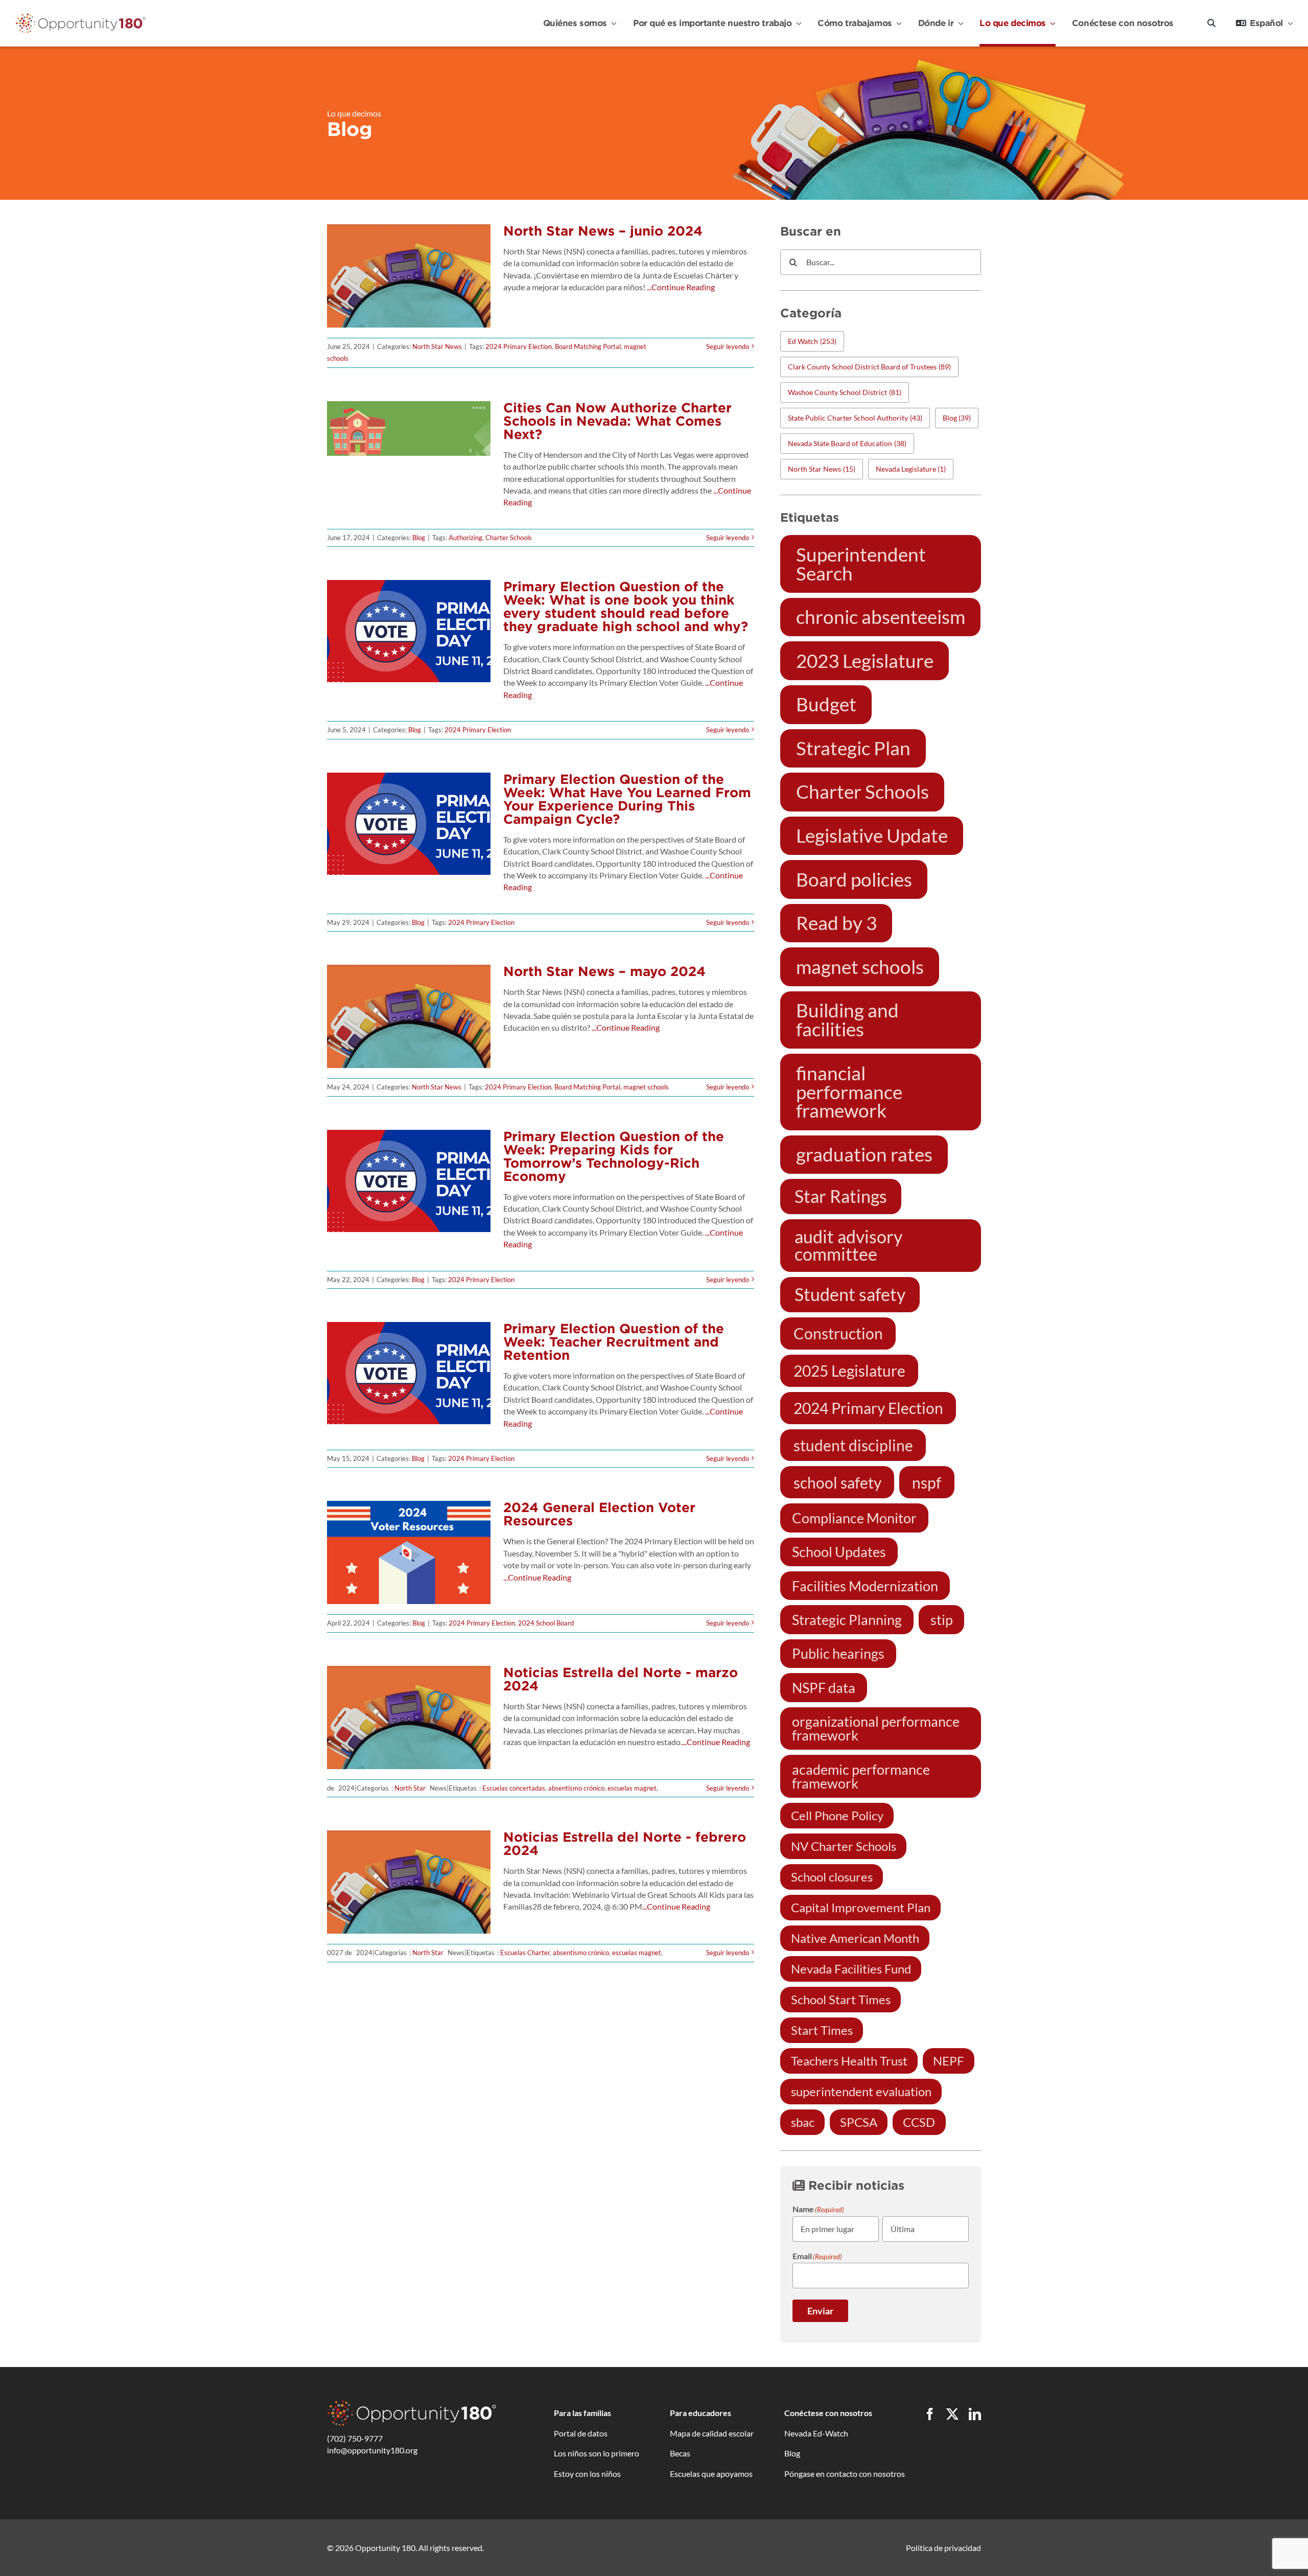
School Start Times (841, 1999)
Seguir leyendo (728, 346)
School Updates (839, 1552)
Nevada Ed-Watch (816, 2433)
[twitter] (952, 2414)
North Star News (437, 346)
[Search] (1211, 23)
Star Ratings (841, 1196)
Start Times (822, 2030)
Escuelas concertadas (514, 1788)
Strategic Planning (847, 1620)
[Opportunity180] (81, 16)
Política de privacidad (943, 2548)
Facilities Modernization (865, 1586)
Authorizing (465, 538)
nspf (927, 1482)
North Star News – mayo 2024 (604, 971)
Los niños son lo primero (597, 2453)
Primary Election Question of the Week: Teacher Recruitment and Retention (614, 1342)
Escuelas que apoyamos (711, 2474)
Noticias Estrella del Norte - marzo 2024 (621, 1679)
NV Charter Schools (844, 1846)
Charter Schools (509, 538)
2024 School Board (546, 1623)
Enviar (820, 2311)
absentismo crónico (576, 1788)
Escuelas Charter (525, 1953)
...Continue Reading (680, 287)
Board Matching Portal (588, 346)
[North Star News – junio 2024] (409, 276)
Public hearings (838, 1653)
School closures (832, 1877)
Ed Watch (812, 341)
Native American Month (855, 1938)
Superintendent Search (861, 564)
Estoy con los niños (587, 2474)
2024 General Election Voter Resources (599, 1514)
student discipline (853, 1445)
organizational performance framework (876, 1728)
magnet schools (646, 1087)
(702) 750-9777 (355, 2438)
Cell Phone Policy (837, 1815)
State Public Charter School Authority (855, 418)
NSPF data (824, 1688)
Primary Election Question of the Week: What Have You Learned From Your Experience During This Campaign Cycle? (627, 799)
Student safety (850, 1294)
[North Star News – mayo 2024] (409, 1016)
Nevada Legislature (911, 469)
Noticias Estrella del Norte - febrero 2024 (625, 1843)
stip (942, 1620)
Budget (826, 704)
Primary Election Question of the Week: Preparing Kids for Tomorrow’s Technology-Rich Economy (614, 1156)
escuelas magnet (632, 1788)
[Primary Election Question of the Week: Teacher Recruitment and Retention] (409, 1373)
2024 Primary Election (519, 346)
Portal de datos (581, 2433)
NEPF (949, 2061)
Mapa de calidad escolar (712, 2433)
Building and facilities (847, 1020)
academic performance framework (861, 1776)
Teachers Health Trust (849, 2061)
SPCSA (859, 2122)
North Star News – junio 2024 (603, 231)
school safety (837, 1482)
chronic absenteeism (881, 617)
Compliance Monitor (854, 1518)
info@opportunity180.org (372, 2450)
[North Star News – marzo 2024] (409, 1718)
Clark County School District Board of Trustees (869, 367)
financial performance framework (849, 1092)
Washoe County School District (845, 392)
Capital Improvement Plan (861, 1907)
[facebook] (930, 2414)
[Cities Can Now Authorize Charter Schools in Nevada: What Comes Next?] (409, 428)
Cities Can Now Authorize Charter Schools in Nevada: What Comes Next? (617, 421)
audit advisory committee (848, 1245)
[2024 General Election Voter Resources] (409, 1552)
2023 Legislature (865, 661)
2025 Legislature (849, 1371)
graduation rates (864, 1154)
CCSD (919, 2122)
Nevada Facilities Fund (851, 1969)
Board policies (854, 879)
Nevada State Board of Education (847, 443)
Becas (680, 2453)
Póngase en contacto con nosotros (845, 2474)
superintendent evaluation (861, 2091)
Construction (838, 1333)
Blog (419, 538)
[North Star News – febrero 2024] (409, 1882)
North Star (410, 1788)
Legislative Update (872, 836)
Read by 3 (836, 923)
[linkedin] (975, 2414)
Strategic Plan (853, 748)
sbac (803, 2122)
